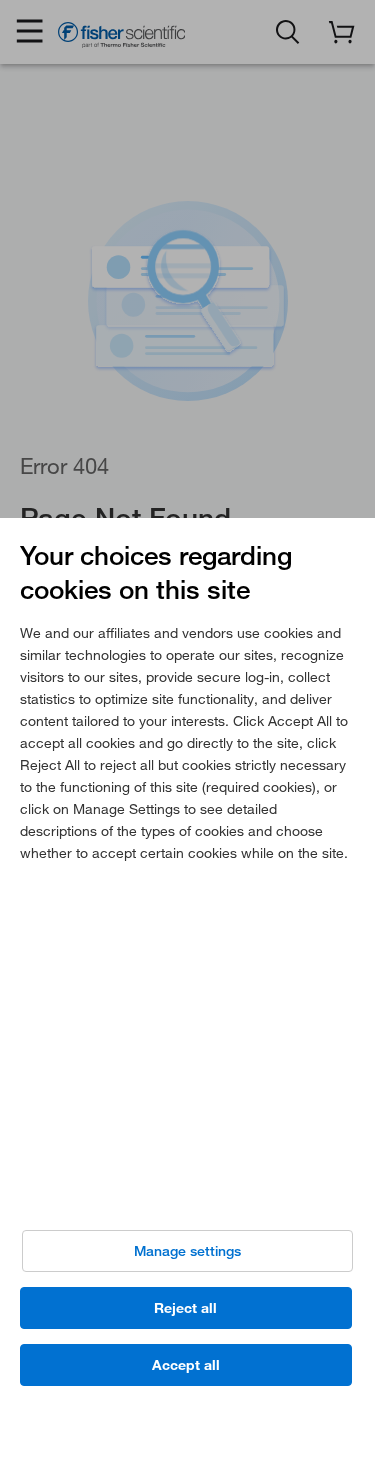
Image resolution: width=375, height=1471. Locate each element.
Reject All (185, 1308)
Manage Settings (187, 1251)
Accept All (186, 1365)
